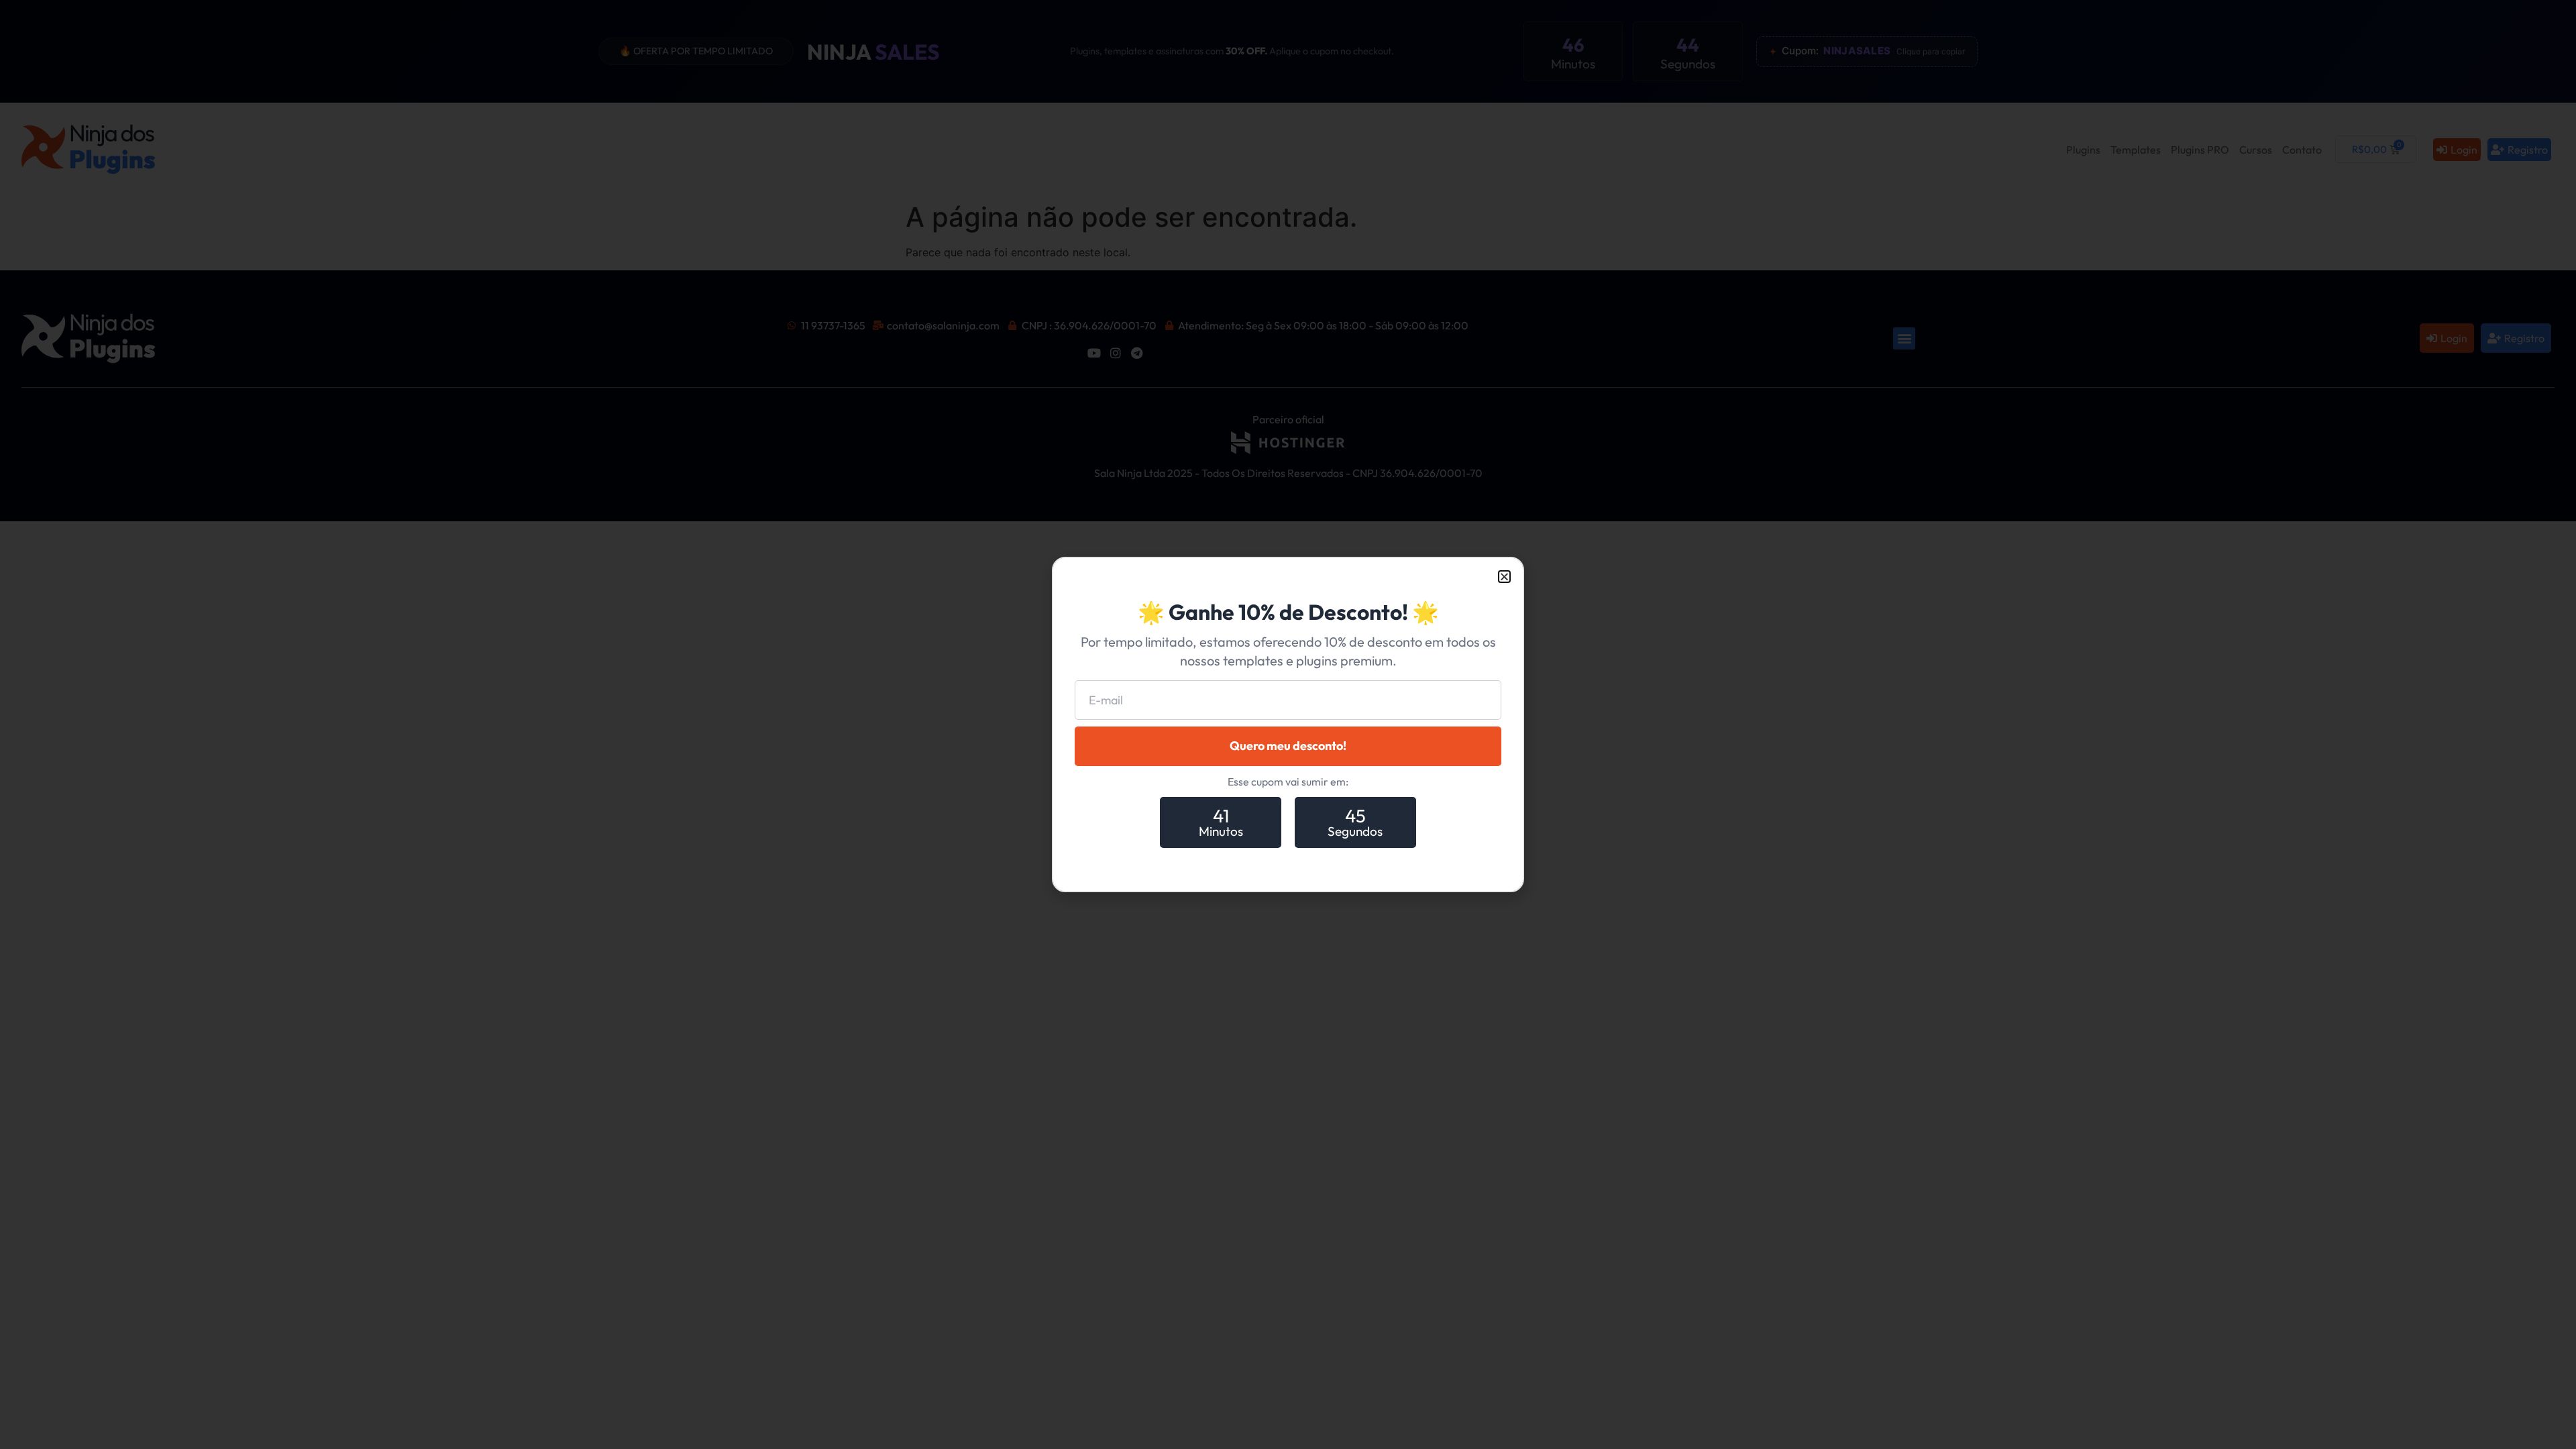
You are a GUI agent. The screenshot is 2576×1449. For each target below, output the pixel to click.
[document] (1288, 724)
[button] (1504, 577)
